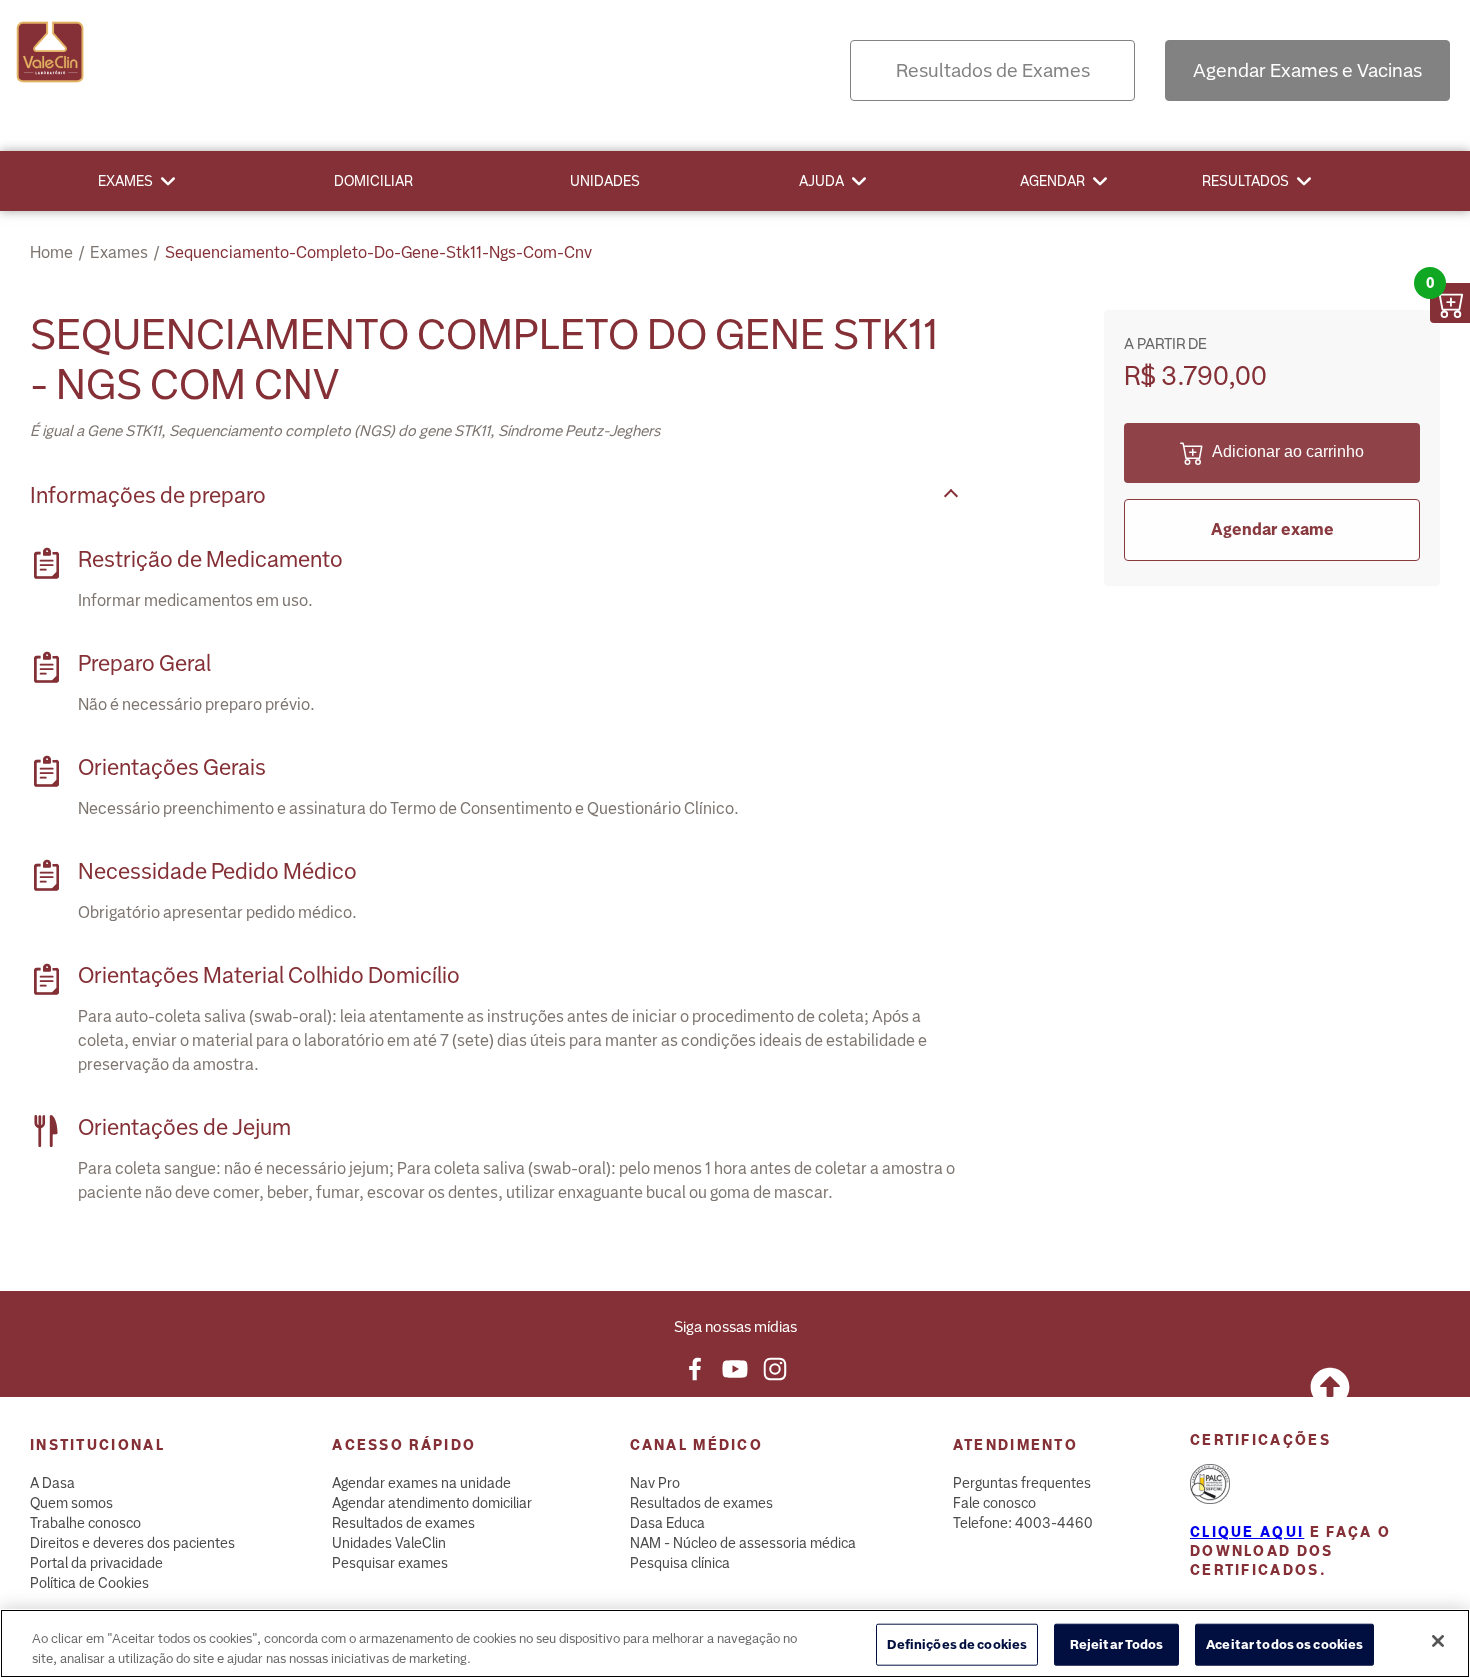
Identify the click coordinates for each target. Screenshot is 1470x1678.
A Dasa (52, 1483)
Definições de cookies (957, 1644)
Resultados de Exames (993, 70)
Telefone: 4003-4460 (1023, 1523)
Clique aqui (1247, 1532)
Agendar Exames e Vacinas (1307, 70)
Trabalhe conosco (85, 1523)
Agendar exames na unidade (421, 1483)
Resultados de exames (403, 1523)
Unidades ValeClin (389, 1543)
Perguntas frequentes (1022, 1483)
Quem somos (71, 1503)
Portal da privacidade (96, 1563)
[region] (735, 1643)
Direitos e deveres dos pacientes (132, 1543)
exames (119, 252)
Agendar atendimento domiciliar (432, 1503)
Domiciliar (373, 181)
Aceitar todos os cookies (1284, 1644)
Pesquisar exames (390, 1563)
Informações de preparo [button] (148, 495)
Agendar (1052, 181)
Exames (125, 181)
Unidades (605, 181)
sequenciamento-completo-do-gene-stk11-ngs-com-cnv (378, 252)
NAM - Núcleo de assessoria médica (743, 1543)
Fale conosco (994, 1503)
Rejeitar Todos (1117, 1644)
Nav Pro (655, 1483)
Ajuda (821, 181)
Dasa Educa (667, 1523)
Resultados (1245, 181)
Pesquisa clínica (680, 1563)
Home (51, 252)
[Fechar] (1438, 1641)
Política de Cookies (89, 1583)
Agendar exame (1272, 529)
